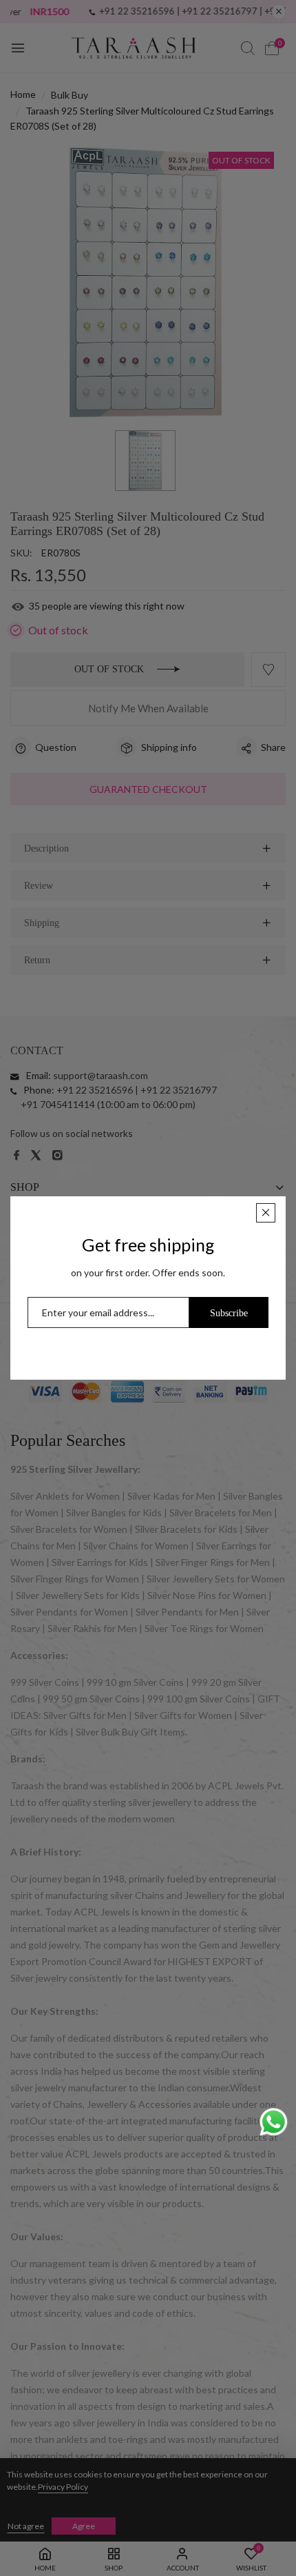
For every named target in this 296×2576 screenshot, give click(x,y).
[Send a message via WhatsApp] (274, 2122)
